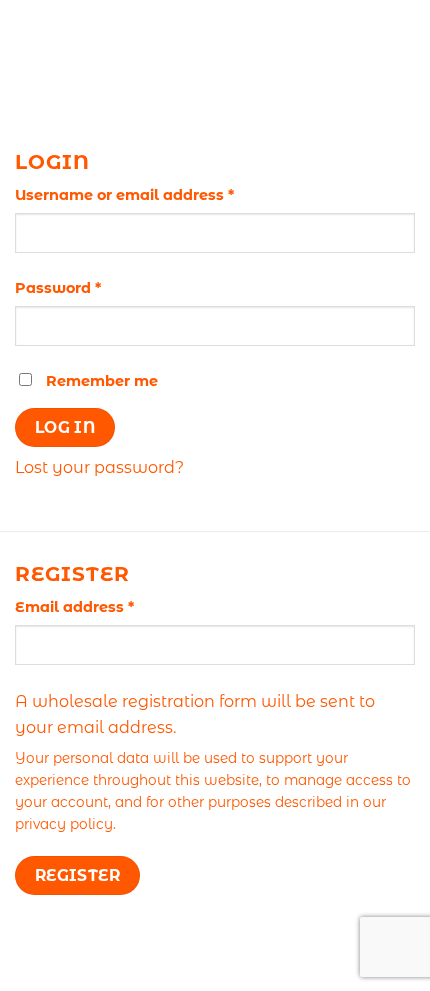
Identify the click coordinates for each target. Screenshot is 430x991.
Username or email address (158, 194)
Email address (108, 606)
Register (78, 875)
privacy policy (64, 824)
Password (92, 287)
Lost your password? (99, 467)
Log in (65, 427)
